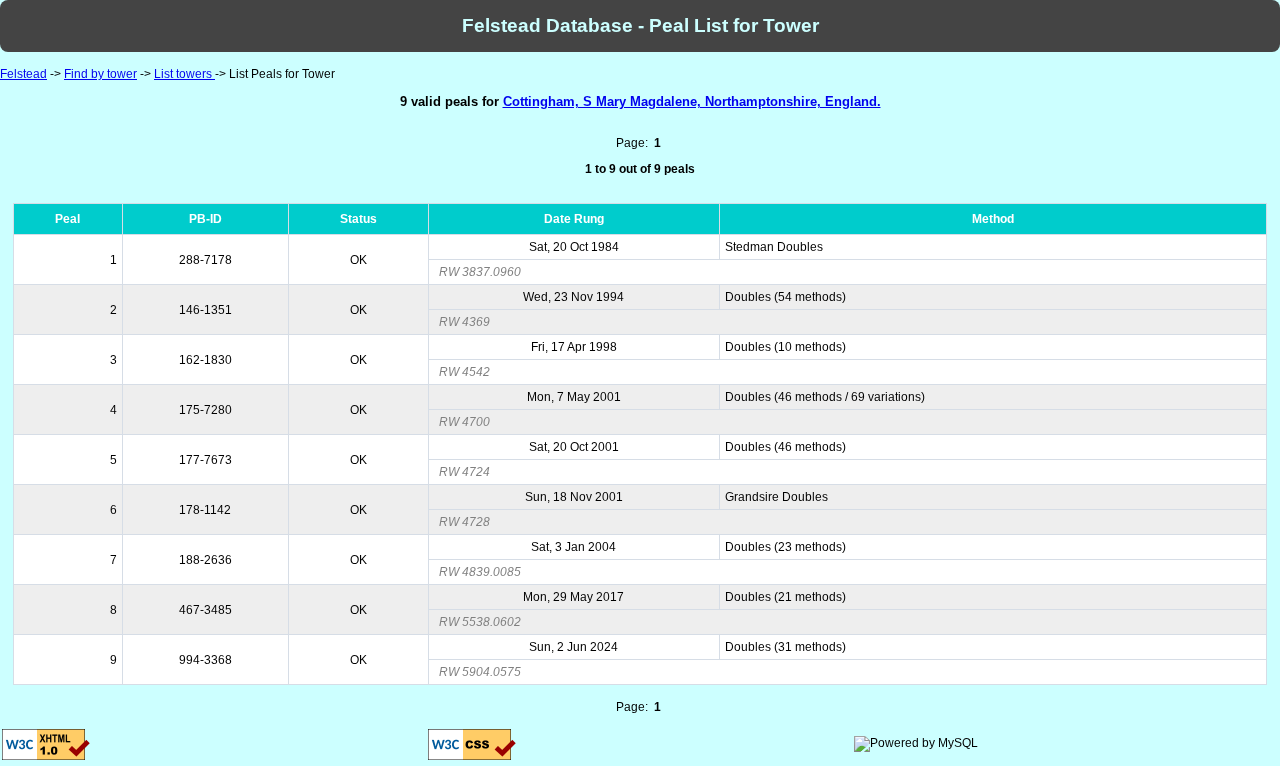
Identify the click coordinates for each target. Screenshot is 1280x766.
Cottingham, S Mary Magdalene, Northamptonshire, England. (692, 101)
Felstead (23, 74)
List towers (184, 74)
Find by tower (100, 74)
